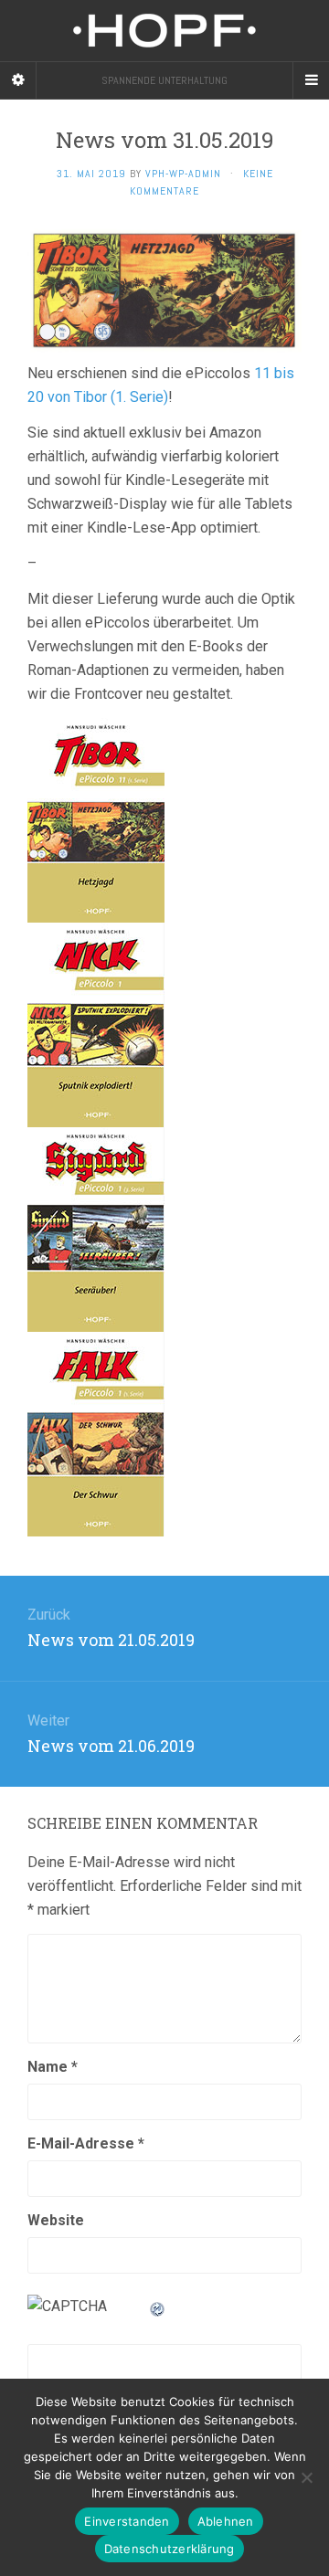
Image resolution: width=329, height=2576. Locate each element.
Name (53, 2067)
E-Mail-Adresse (86, 2143)
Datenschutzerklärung (170, 2549)
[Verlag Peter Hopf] (164, 31)
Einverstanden (127, 2521)
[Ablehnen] (306, 2477)
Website (56, 2220)
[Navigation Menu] (311, 80)
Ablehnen (226, 2521)
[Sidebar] (18, 80)
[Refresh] (158, 2306)
